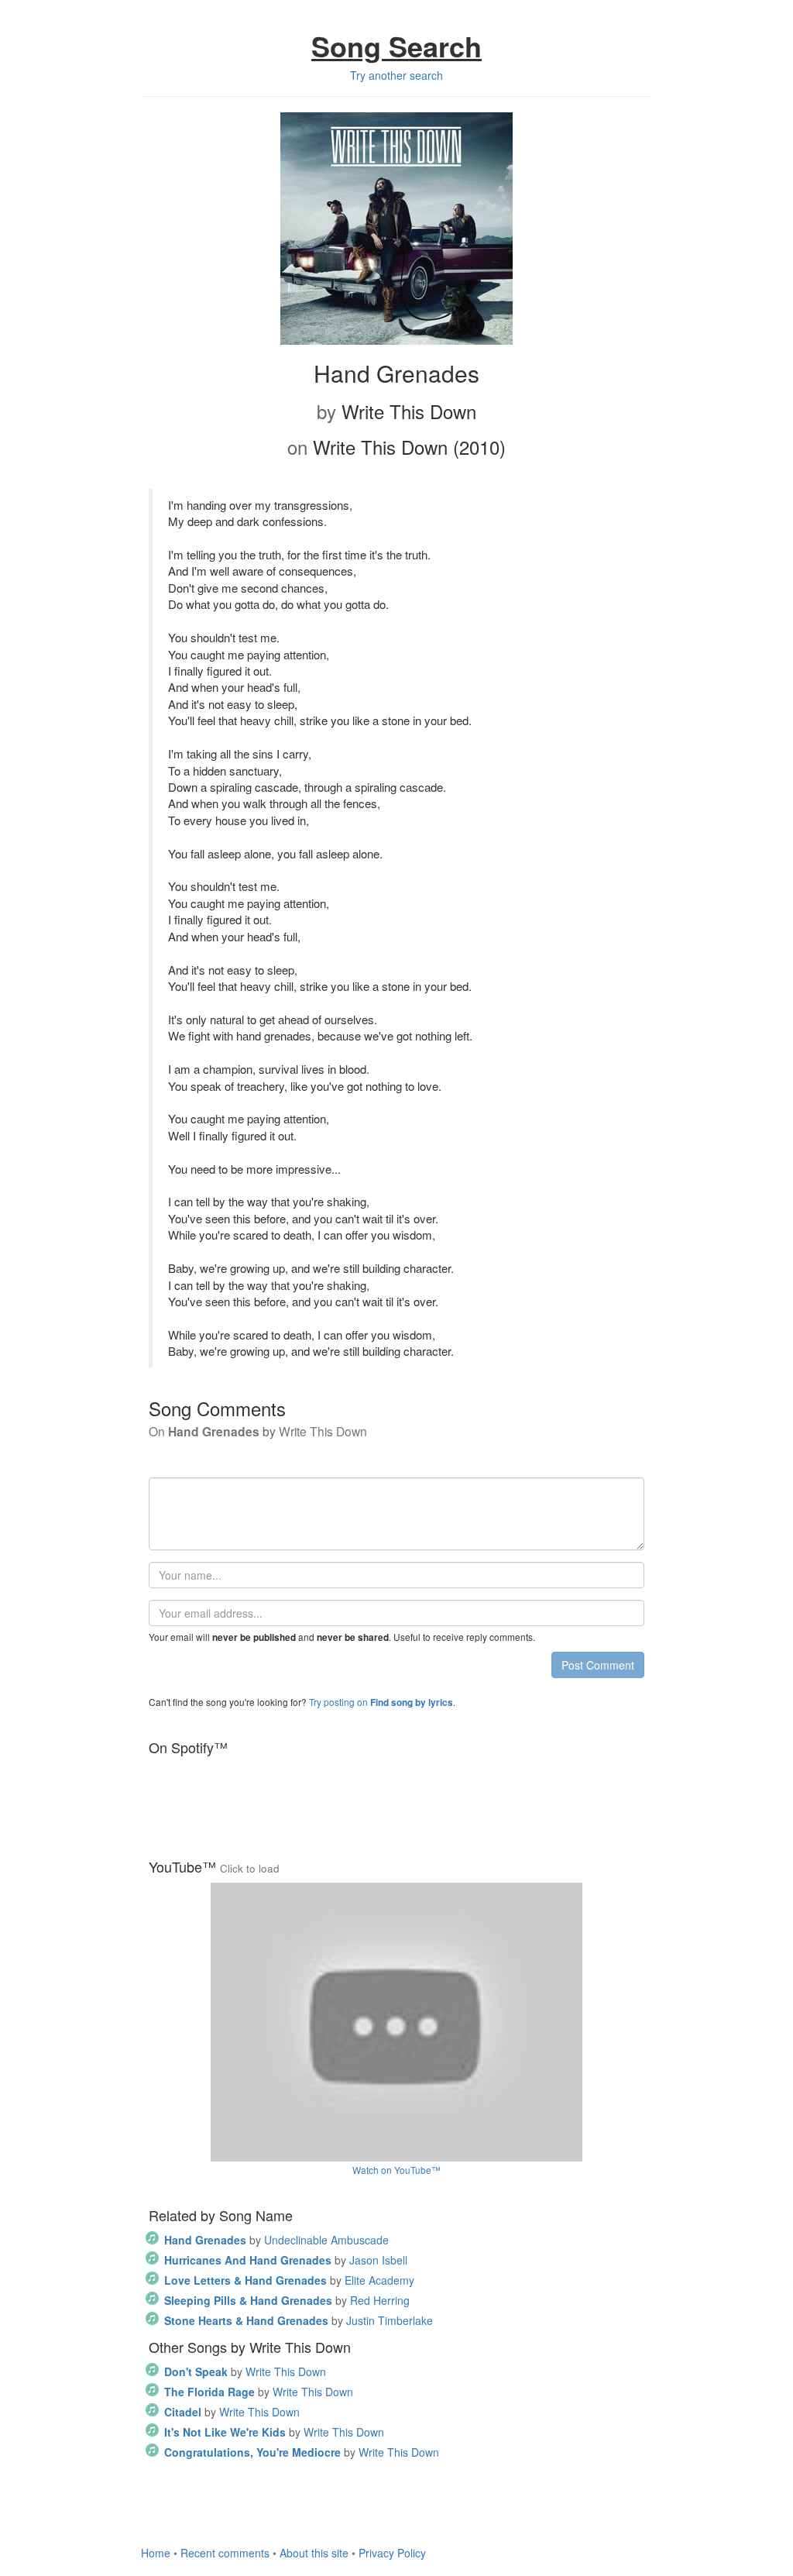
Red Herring (287, 2300)
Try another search (396, 75)
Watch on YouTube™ (396, 2170)
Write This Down (245, 2371)
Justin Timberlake (299, 2320)
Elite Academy (289, 2280)
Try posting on (381, 1702)
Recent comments (225, 2553)
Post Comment (598, 1665)
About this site (314, 2553)
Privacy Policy (392, 2553)
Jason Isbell (286, 2260)
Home (156, 2553)
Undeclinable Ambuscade (276, 2240)
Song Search (396, 46)
